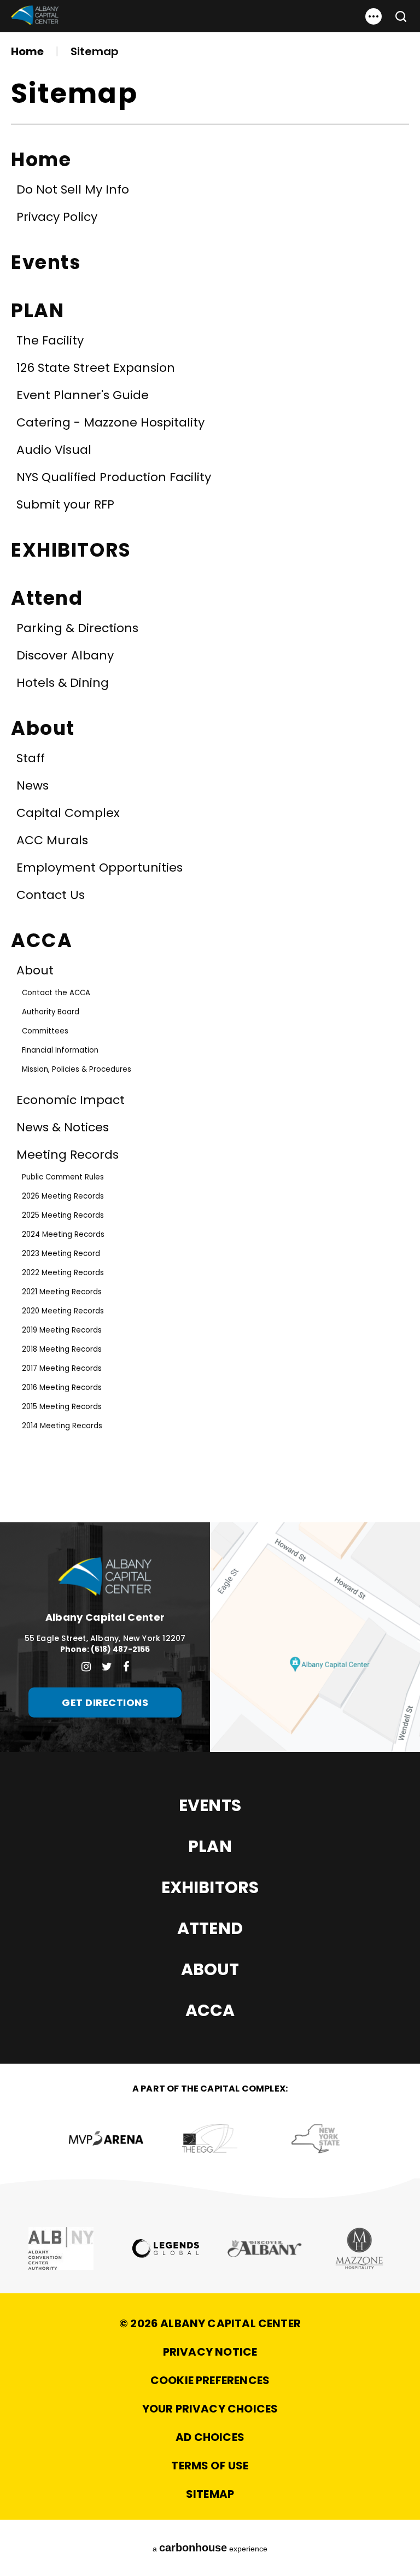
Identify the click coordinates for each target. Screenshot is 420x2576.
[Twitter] (107, 1667)
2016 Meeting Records (62, 1388)
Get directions (105, 1702)
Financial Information (60, 1050)
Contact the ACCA (56, 993)
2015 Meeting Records (62, 1407)
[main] (210, 761)
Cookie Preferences (210, 2380)
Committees (45, 1031)
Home (27, 51)
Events (46, 262)
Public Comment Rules (63, 1177)
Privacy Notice (210, 2352)
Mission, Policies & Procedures (77, 1069)
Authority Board (51, 1012)
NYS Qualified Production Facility (114, 477)
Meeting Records (68, 1155)
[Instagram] (86, 1667)
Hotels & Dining (63, 683)
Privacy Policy (57, 217)
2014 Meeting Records (62, 1426)
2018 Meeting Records (62, 1349)
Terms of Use (210, 2466)
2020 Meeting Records (63, 1311)
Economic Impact (71, 1100)
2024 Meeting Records (63, 1234)
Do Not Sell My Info (73, 189)
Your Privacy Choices (210, 2409)
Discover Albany (65, 655)
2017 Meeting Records (62, 1368)
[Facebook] (126, 1667)
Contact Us (51, 895)
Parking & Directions (77, 628)
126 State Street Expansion (96, 368)
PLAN (37, 310)
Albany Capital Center (35, 16)
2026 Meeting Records (63, 1196)
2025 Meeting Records (63, 1215)
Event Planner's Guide (83, 395)
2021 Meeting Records (62, 1292)
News (33, 785)
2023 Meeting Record (61, 1254)
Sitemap (210, 2494)
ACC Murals (52, 840)
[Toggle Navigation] (374, 16)
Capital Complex (68, 813)
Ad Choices (210, 2437)
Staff (31, 758)
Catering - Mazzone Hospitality (110, 422)
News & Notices (63, 1127)
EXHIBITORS (71, 550)
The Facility (50, 340)
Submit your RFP (65, 504)
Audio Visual (54, 450)
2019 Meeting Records (62, 1330)
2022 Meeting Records (63, 1273)
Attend (47, 598)
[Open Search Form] (396, 16)
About (43, 728)
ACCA (42, 940)
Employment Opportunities (100, 868)
